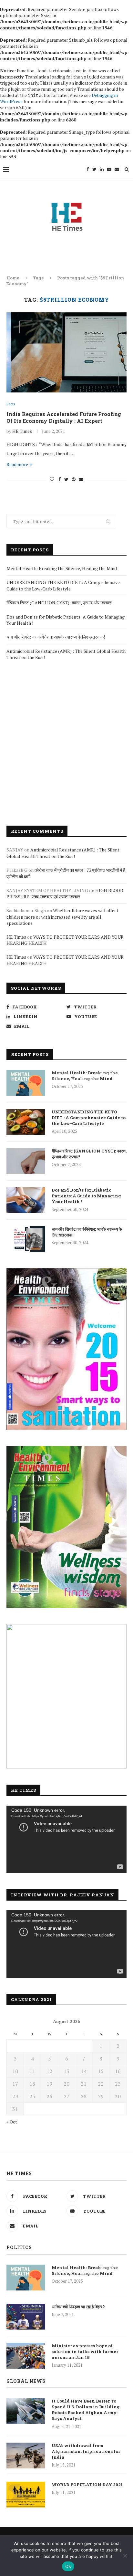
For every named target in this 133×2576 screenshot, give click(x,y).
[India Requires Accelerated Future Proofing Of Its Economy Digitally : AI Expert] (66, 352)
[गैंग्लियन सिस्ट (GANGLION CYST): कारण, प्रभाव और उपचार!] (26, 1161)
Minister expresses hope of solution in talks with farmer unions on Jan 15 (85, 2352)
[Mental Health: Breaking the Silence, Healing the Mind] (26, 1083)
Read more (17, 464)
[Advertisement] (66, 743)
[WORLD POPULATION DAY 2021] (26, 2495)
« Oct (12, 2122)
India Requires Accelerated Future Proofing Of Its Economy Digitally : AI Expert (64, 417)
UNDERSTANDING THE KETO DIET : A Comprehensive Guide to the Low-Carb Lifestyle (63, 585)
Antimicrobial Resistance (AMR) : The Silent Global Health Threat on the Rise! (63, 853)
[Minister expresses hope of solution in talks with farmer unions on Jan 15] (26, 2356)
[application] (66, 1839)
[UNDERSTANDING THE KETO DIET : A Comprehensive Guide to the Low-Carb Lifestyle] (26, 1122)
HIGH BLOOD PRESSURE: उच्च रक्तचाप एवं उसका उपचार (65, 894)
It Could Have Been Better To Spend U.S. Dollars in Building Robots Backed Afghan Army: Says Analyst (86, 2410)
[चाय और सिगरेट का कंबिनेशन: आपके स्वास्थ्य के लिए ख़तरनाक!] (26, 1239)
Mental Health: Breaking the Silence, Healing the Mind (62, 568)
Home (13, 278)
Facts (11, 404)
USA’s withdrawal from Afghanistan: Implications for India (86, 2451)
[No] (125, 2556)
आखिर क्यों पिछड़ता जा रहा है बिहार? (78, 2307)
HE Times (22, 431)
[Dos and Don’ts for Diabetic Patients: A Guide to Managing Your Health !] (26, 1200)
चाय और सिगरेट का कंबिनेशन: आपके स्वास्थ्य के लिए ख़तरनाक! (56, 637)
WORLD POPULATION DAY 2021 (87, 2485)
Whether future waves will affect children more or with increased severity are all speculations (62, 917)
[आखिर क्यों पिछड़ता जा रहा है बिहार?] (26, 2317)
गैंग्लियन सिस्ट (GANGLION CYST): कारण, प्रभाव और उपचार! (59, 603)
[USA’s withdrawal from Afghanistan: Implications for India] (26, 2456)
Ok (68, 2566)
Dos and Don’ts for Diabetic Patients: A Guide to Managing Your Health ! (86, 1196)
